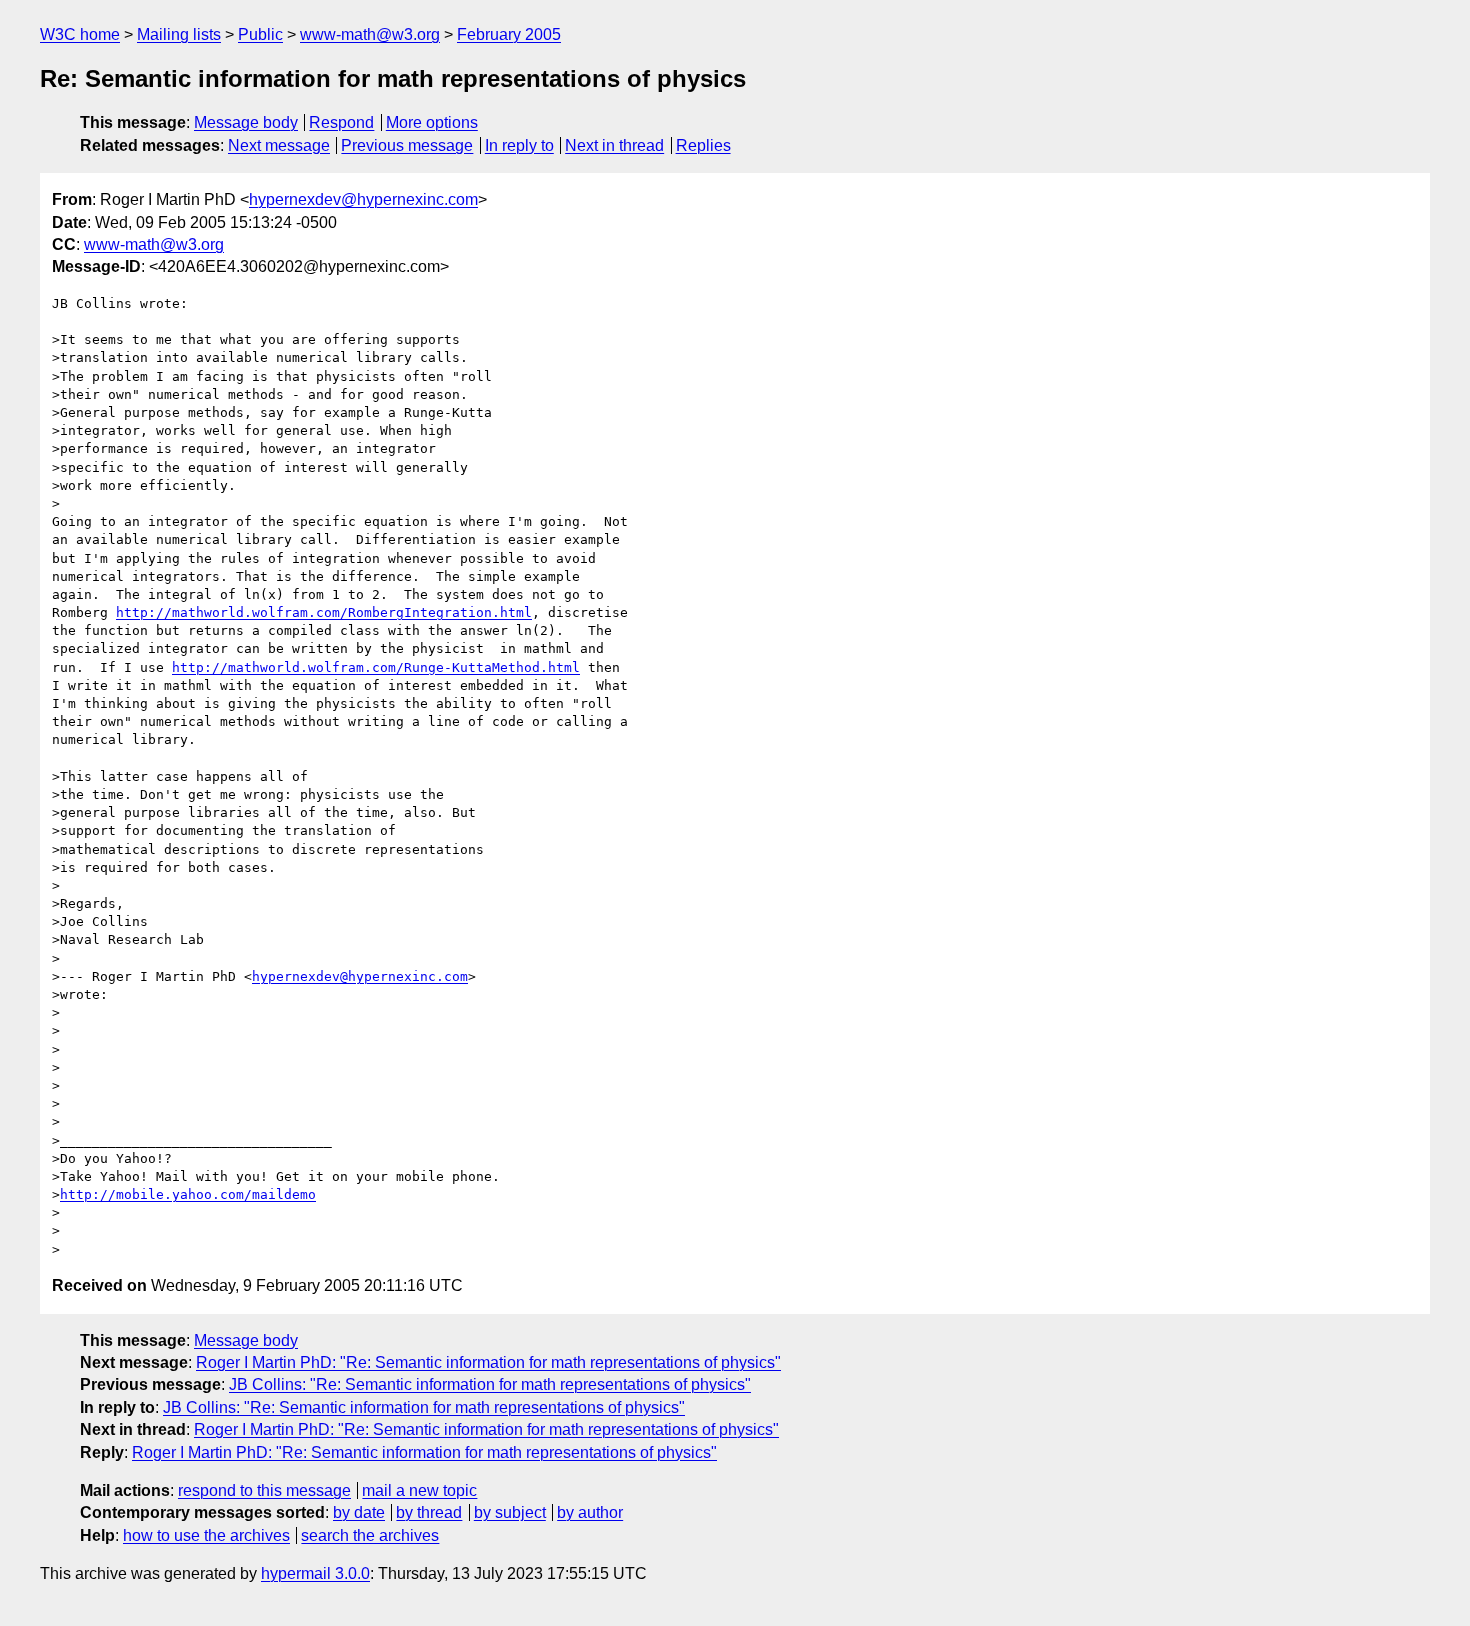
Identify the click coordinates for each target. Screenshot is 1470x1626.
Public (260, 34)
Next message (279, 145)
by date (359, 1512)
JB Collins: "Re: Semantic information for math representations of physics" (490, 1384)
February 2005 (509, 34)
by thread (429, 1512)
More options (432, 122)
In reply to (519, 145)
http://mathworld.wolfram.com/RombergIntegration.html (324, 612)
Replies (703, 145)
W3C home (80, 34)
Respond (341, 122)
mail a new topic (419, 1490)
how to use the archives (206, 1535)
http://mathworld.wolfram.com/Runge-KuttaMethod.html (376, 667)
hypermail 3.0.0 (315, 1573)
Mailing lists (179, 34)
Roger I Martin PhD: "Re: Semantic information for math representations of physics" (488, 1362)
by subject (510, 1512)
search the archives (370, 1535)
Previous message (407, 145)
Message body (246, 122)
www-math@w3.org (370, 34)
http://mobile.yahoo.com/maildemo (188, 1194)
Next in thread (614, 145)
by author (590, 1512)
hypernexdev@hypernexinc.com (363, 199)
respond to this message (264, 1490)
